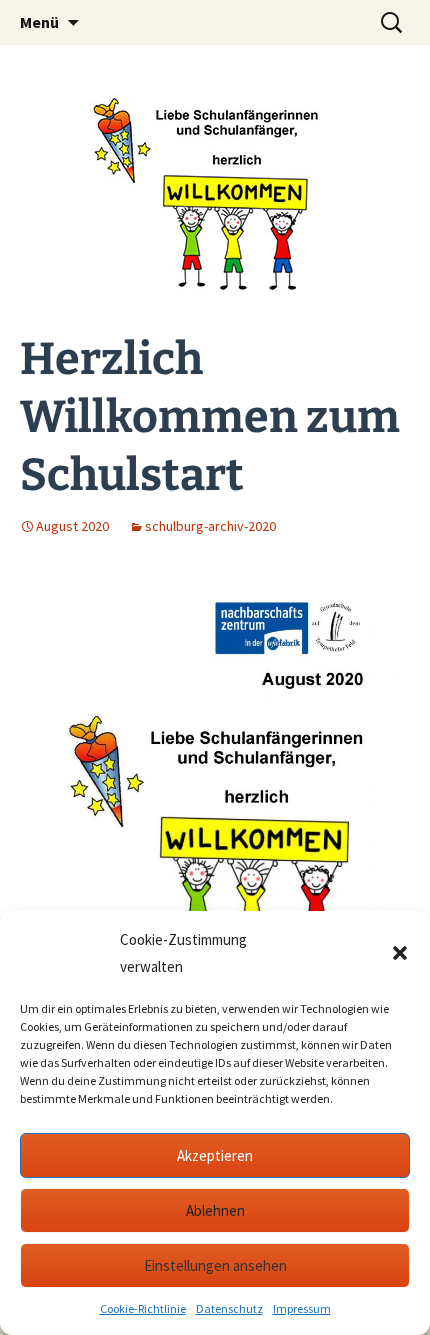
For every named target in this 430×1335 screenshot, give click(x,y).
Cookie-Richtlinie (143, 1308)
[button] (400, 953)
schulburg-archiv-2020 (210, 526)
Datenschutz (229, 1308)
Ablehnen (215, 1210)
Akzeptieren (215, 1155)
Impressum (302, 1308)
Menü (39, 22)
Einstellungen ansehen (215, 1265)
